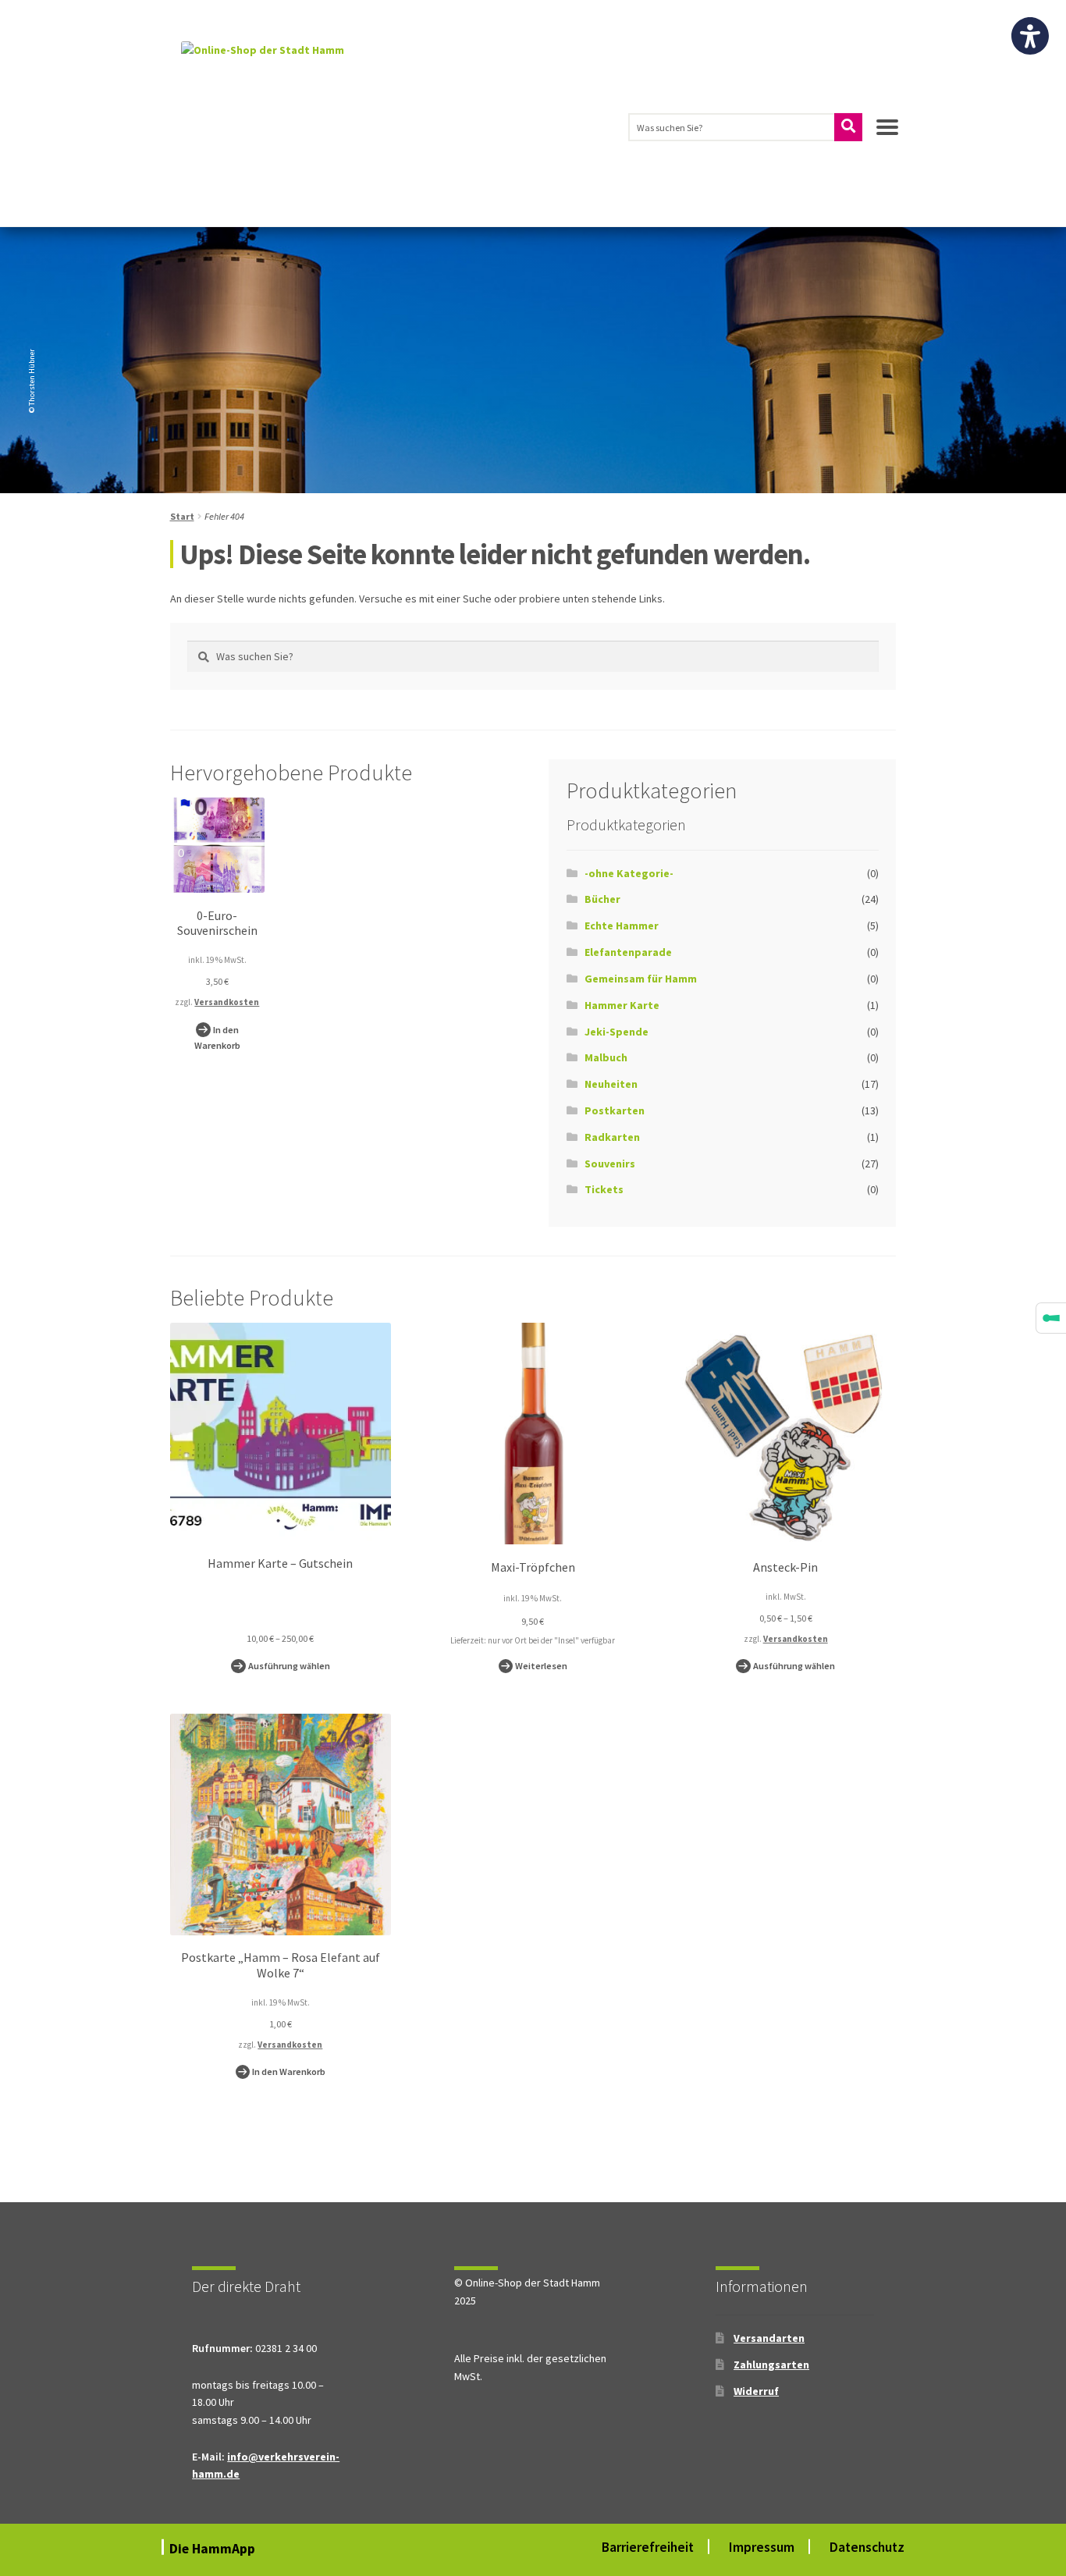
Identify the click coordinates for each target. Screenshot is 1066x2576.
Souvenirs (610, 1164)
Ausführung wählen (289, 1666)
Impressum (762, 2547)
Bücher (602, 899)
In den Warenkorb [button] (217, 1038)
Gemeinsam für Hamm (641, 979)
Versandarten (769, 2338)
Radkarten (612, 1137)
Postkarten (615, 1110)
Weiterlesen (541, 1666)
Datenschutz (867, 2547)
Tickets (604, 1189)
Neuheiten (611, 1084)
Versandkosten (227, 1002)
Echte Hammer (622, 926)
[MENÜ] (887, 133)
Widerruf (756, 2391)
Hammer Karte (622, 1005)
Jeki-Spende (617, 1032)
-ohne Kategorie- (629, 873)
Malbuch (606, 1057)
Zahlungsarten (771, 2365)
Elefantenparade (628, 952)
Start (182, 516)
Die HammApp (214, 2549)
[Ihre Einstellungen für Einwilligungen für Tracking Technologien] (1051, 1318)
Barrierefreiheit (648, 2547)
